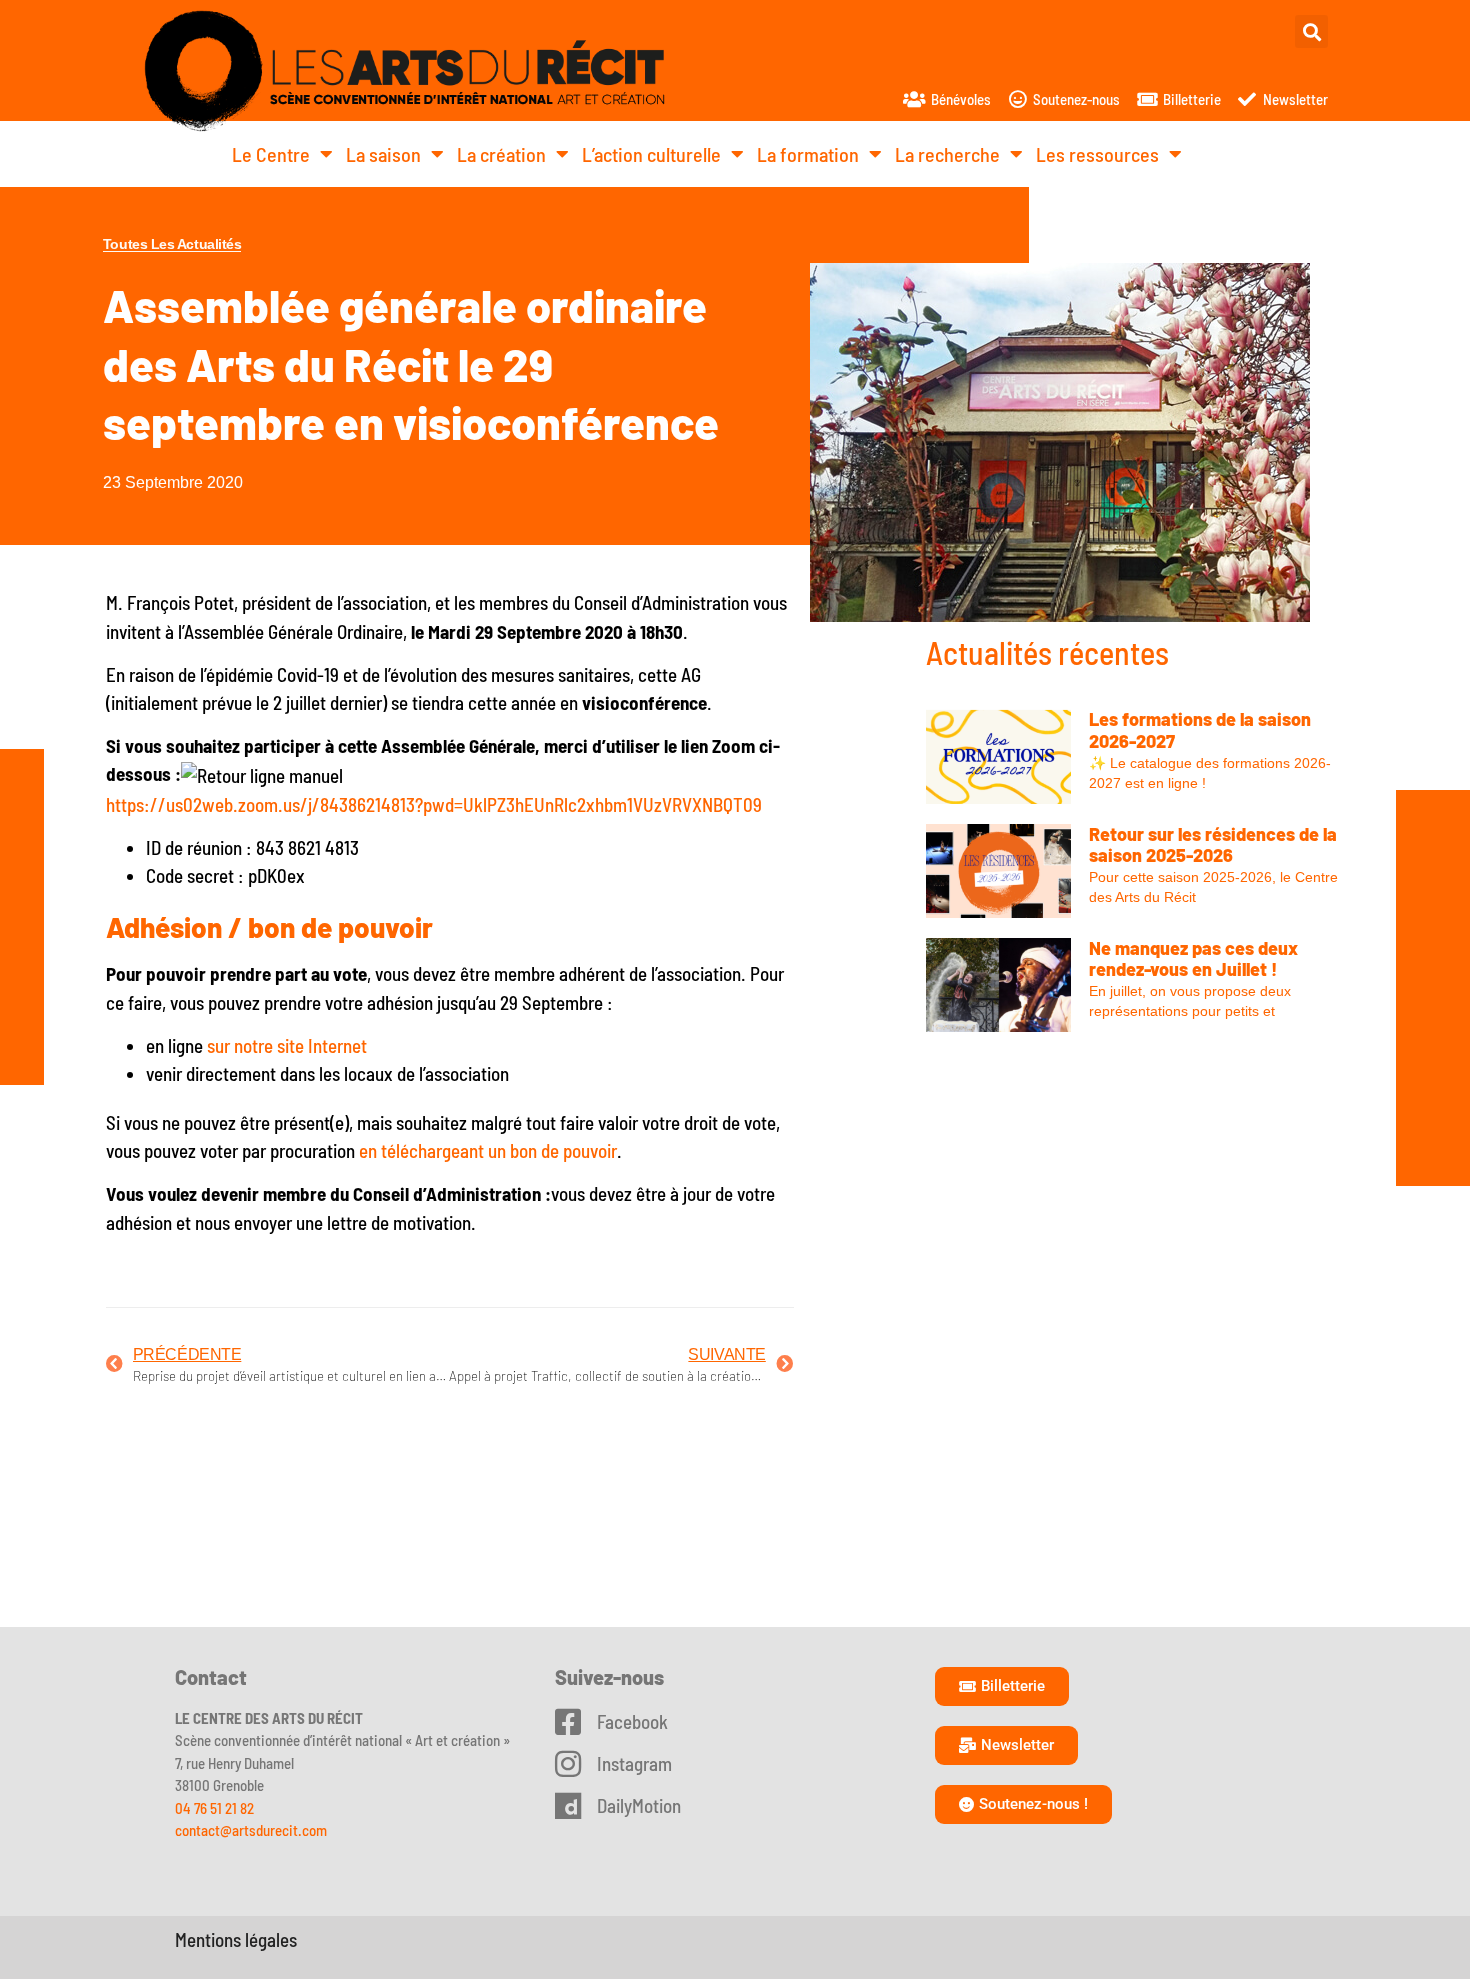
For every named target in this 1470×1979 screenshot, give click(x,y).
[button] (1311, 31)
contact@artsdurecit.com (251, 1830)
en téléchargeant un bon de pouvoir (488, 1150)
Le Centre (271, 154)
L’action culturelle (651, 154)
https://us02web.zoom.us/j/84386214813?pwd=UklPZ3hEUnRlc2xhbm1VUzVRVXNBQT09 (434, 804)
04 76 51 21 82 (214, 1808)
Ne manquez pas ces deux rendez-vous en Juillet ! (1193, 959)
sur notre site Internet (287, 1045)
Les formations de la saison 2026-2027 (1200, 730)
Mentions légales (236, 1939)
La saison (383, 154)
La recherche (947, 154)
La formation (808, 154)
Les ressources (1097, 154)
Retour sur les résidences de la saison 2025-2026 (1213, 845)
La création (501, 154)
